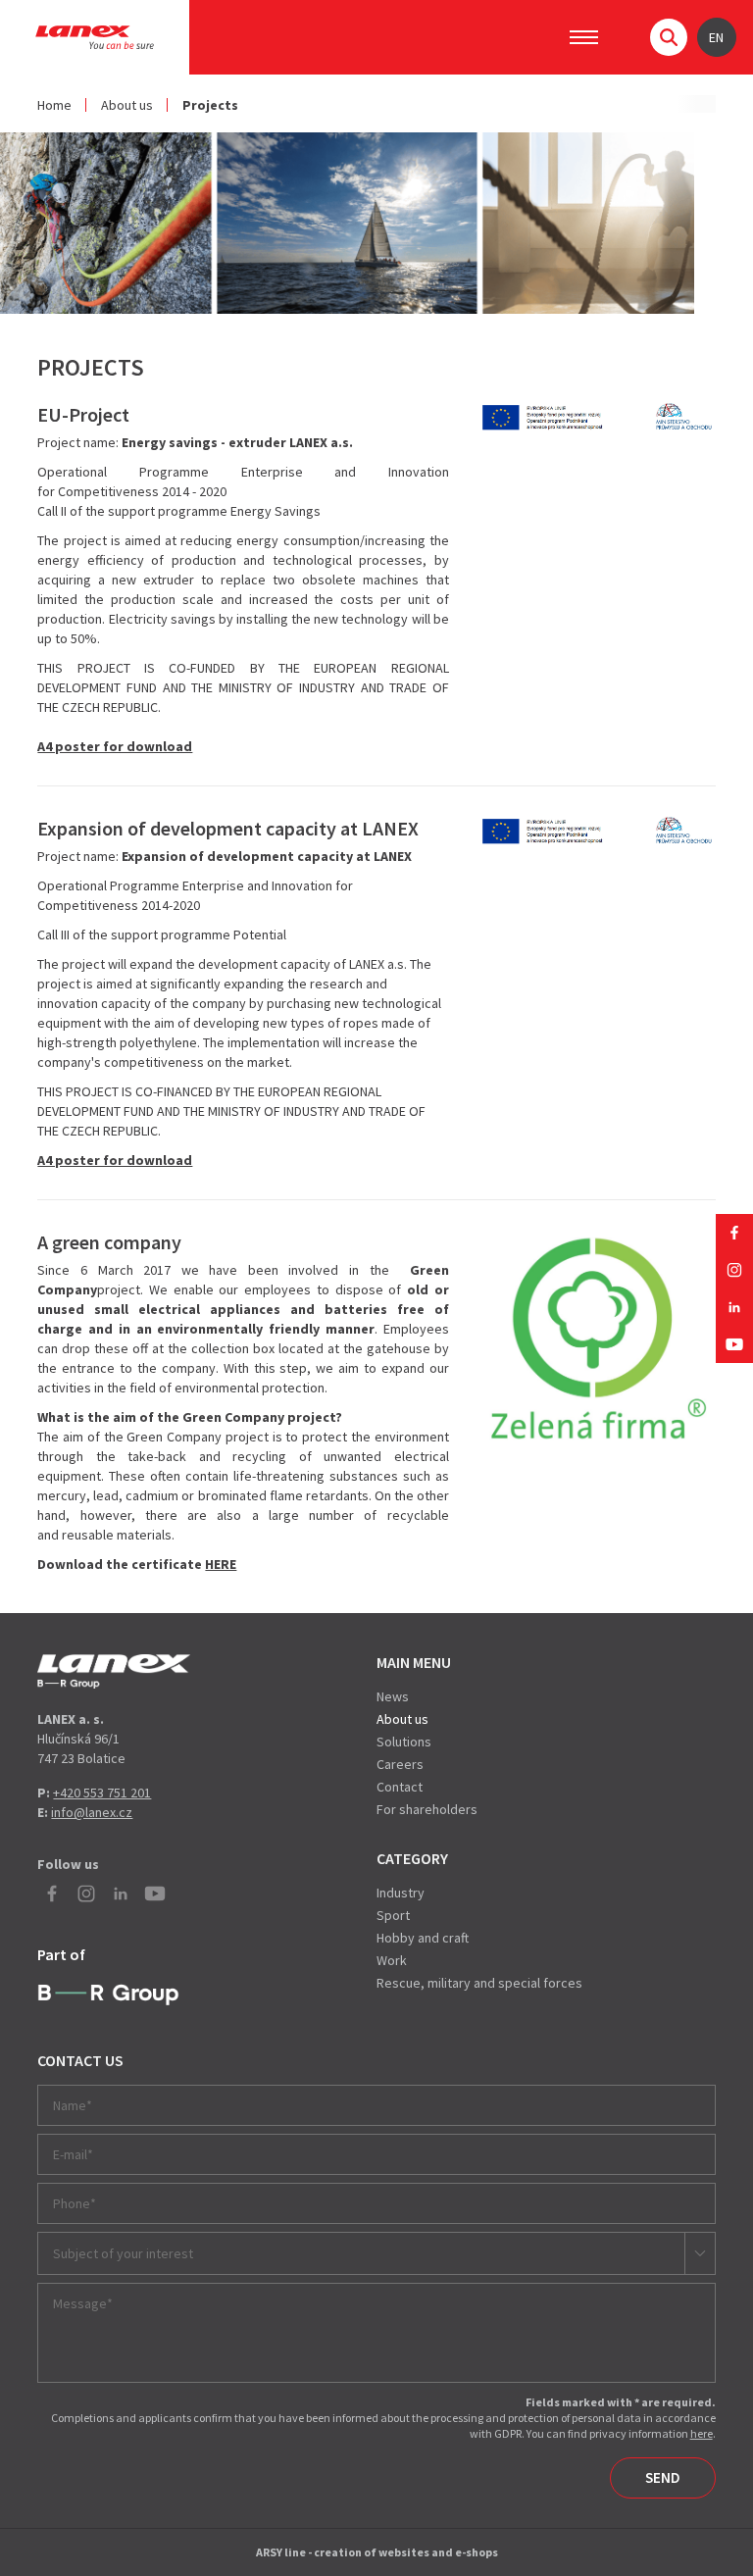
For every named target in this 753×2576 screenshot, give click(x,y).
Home (54, 105)
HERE (221, 1564)
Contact (400, 1787)
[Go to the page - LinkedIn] (734, 1307)
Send (663, 2477)
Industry (401, 1893)
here (702, 2433)
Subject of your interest (123, 2253)
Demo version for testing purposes (114, 1671)
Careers (400, 1764)
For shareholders (427, 1809)
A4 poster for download (115, 746)
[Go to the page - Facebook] (734, 1233)
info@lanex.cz (92, 1812)
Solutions (404, 1742)
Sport (393, 1915)
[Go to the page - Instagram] (734, 1270)
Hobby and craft (423, 1938)
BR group (108, 1995)
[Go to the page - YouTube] (734, 1344)
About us (127, 105)
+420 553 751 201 (102, 1793)
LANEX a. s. (95, 37)
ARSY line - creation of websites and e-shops (377, 2552)
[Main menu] (584, 37)
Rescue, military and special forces (479, 1983)
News (393, 1696)
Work (392, 1960)
